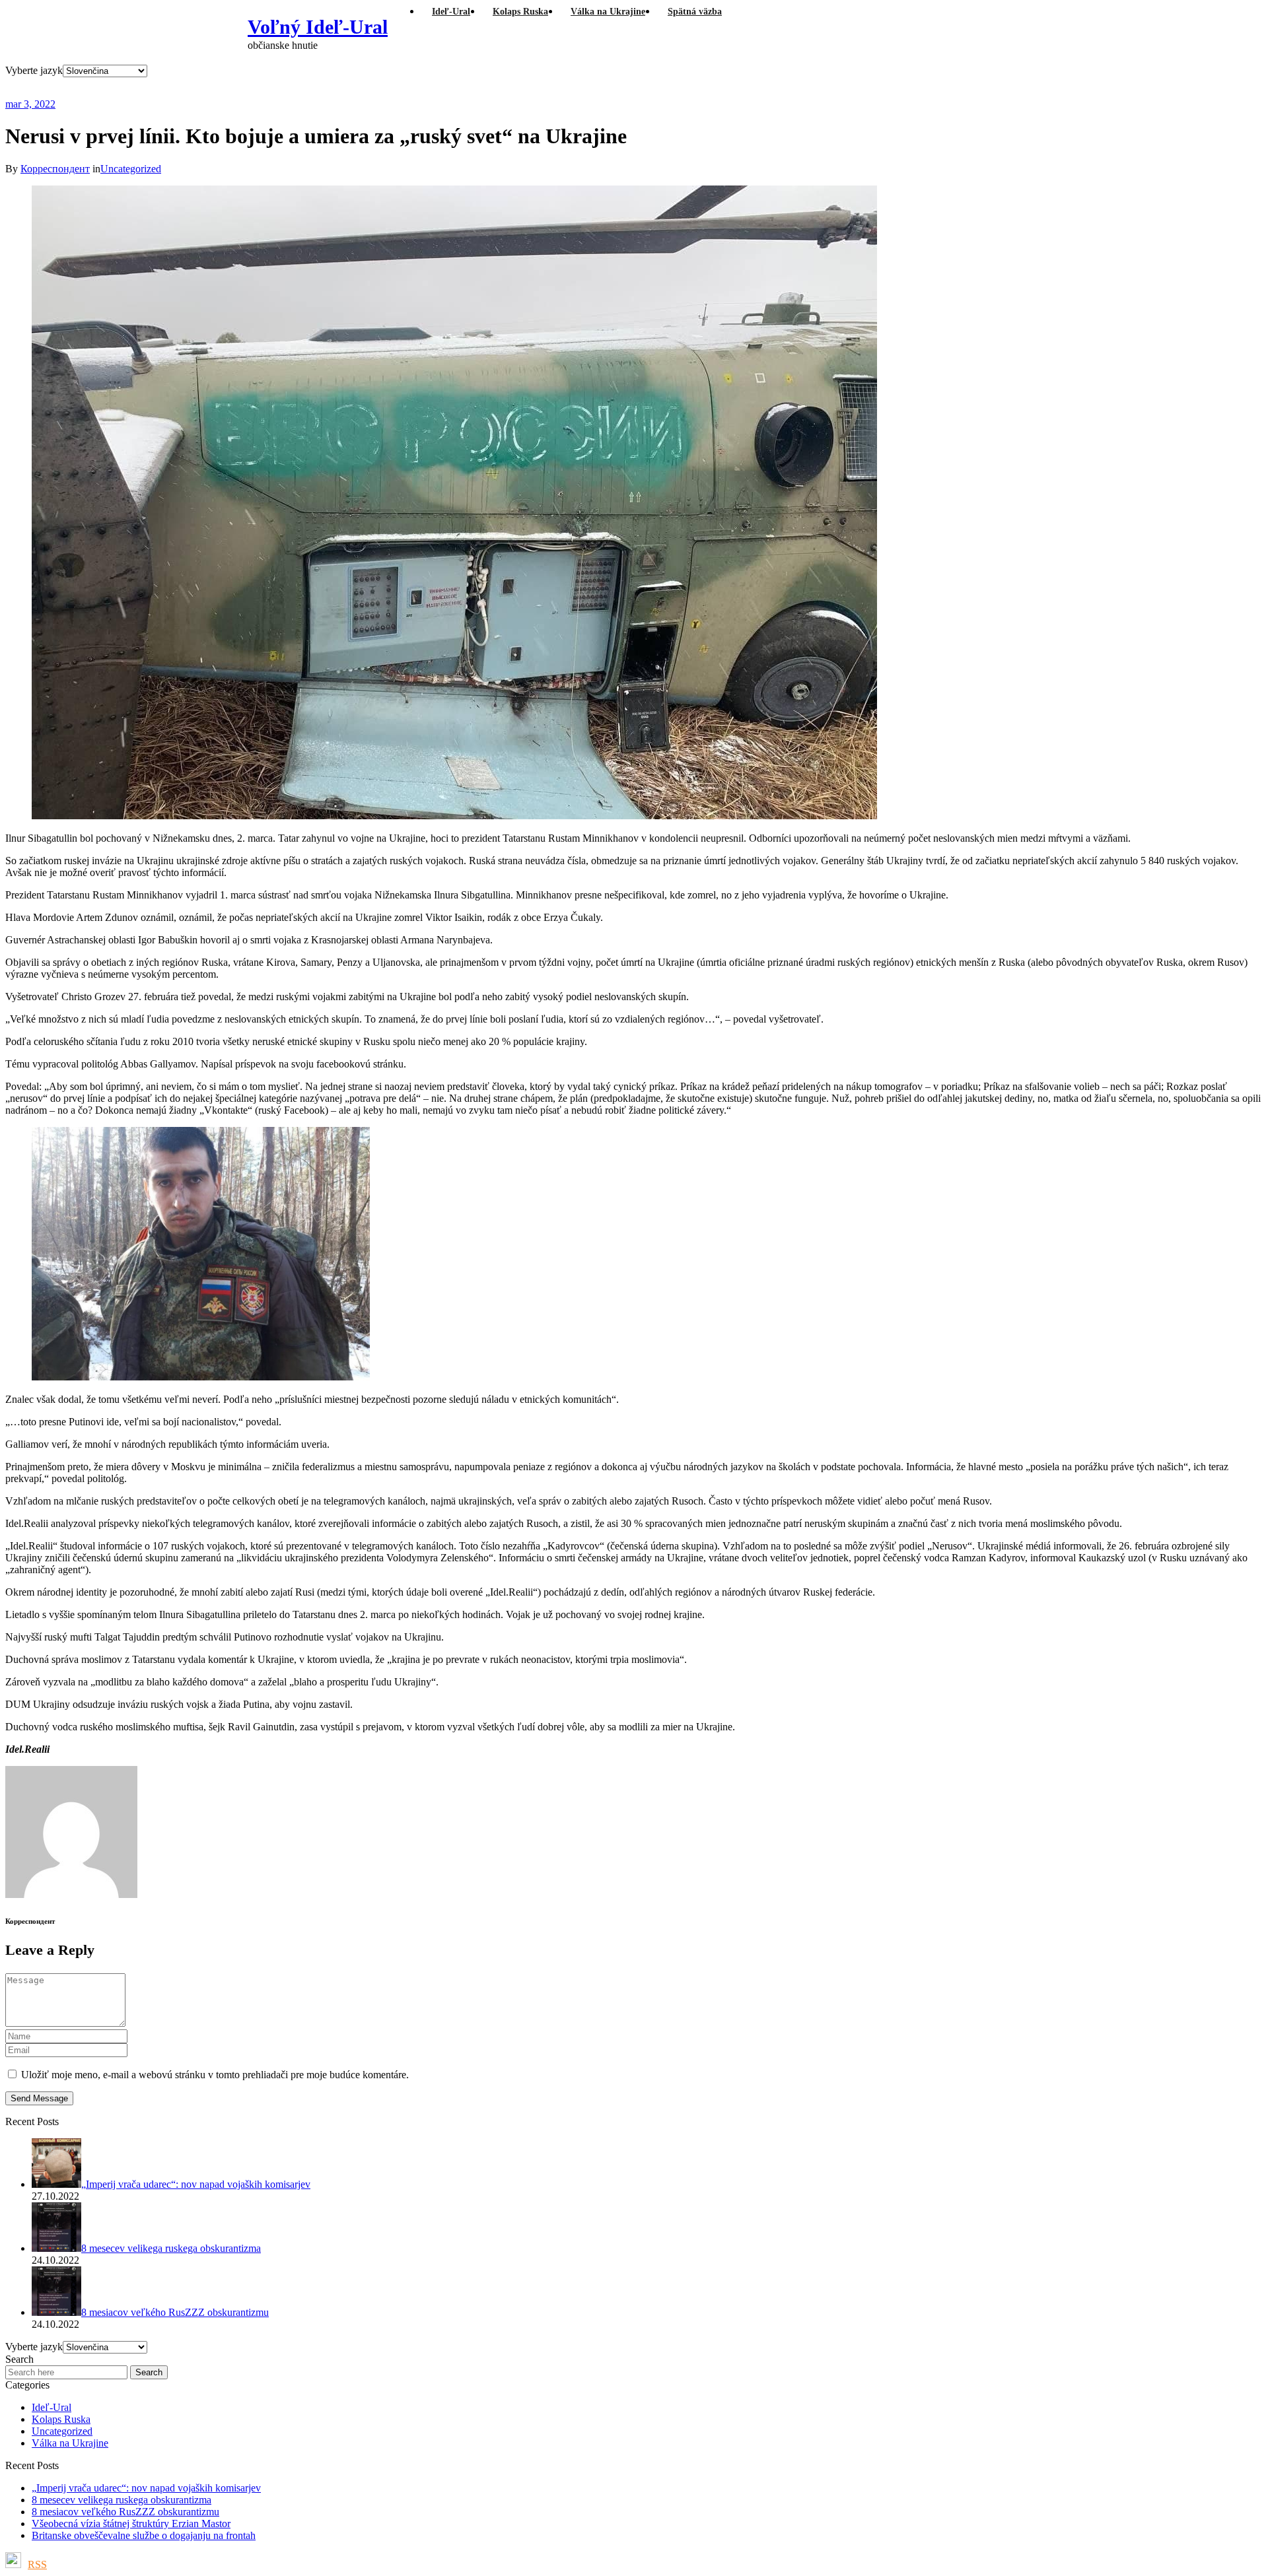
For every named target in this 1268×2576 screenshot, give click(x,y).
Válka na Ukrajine (70, 2443)
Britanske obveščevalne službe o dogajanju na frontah (144, 2535)
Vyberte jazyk (34, 70)
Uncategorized (131, 169)
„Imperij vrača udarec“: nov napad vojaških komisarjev (146, 2488)
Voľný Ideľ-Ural (318, 27)
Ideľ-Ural (52, 2407)
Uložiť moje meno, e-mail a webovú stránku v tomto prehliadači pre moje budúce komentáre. (215, 2075)
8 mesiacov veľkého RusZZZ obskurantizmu (125, 2512)
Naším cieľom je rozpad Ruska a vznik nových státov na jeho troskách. (267, 87)
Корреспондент (55, 169)
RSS (37, 2564)
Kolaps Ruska (61, 2419)
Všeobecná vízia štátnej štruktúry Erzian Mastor (131, 2524)
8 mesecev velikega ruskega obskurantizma (122, 2500)
